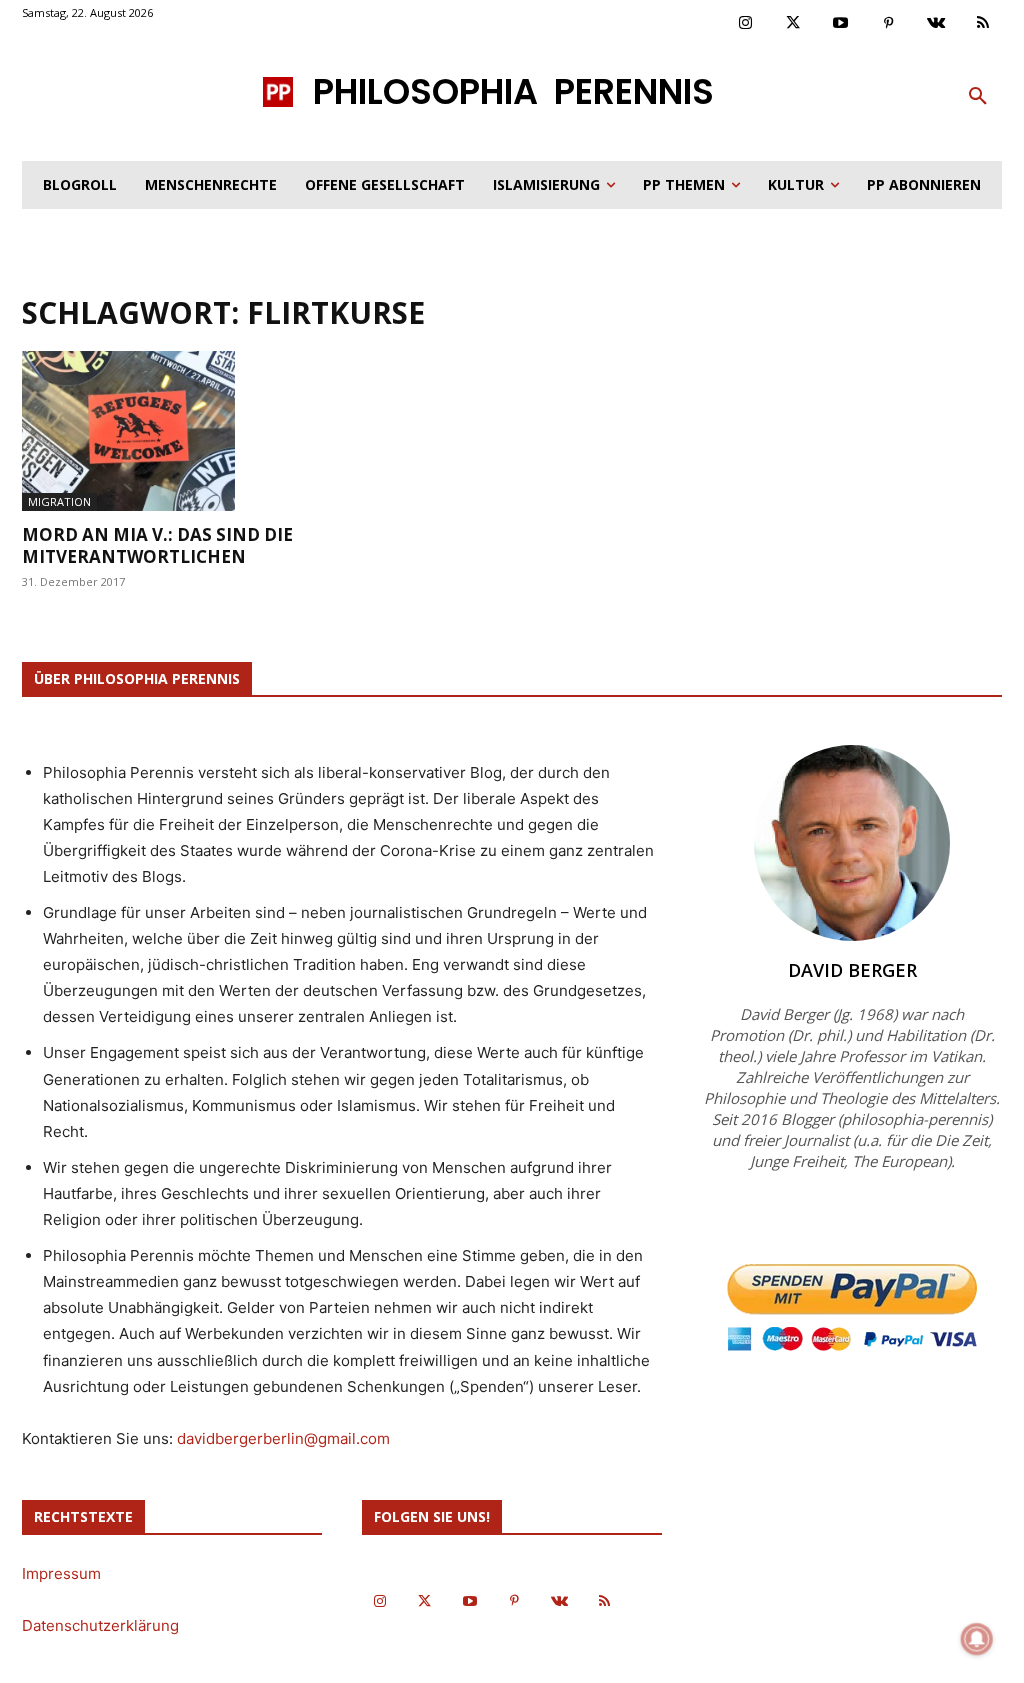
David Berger (852, 970)
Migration (59, 501)
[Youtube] (841, 24)
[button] (978, 97)
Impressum (61, 1573)
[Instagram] (746, 24)
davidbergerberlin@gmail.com (283, 1438)
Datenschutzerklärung (100, 1625)
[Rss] (984, 24)
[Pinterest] (889, 24)
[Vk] (936, 24)
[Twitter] (794, 24)
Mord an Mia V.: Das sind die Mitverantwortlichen (157, 545)
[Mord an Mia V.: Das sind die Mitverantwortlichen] (172, 431)
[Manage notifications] (977, 1639)
